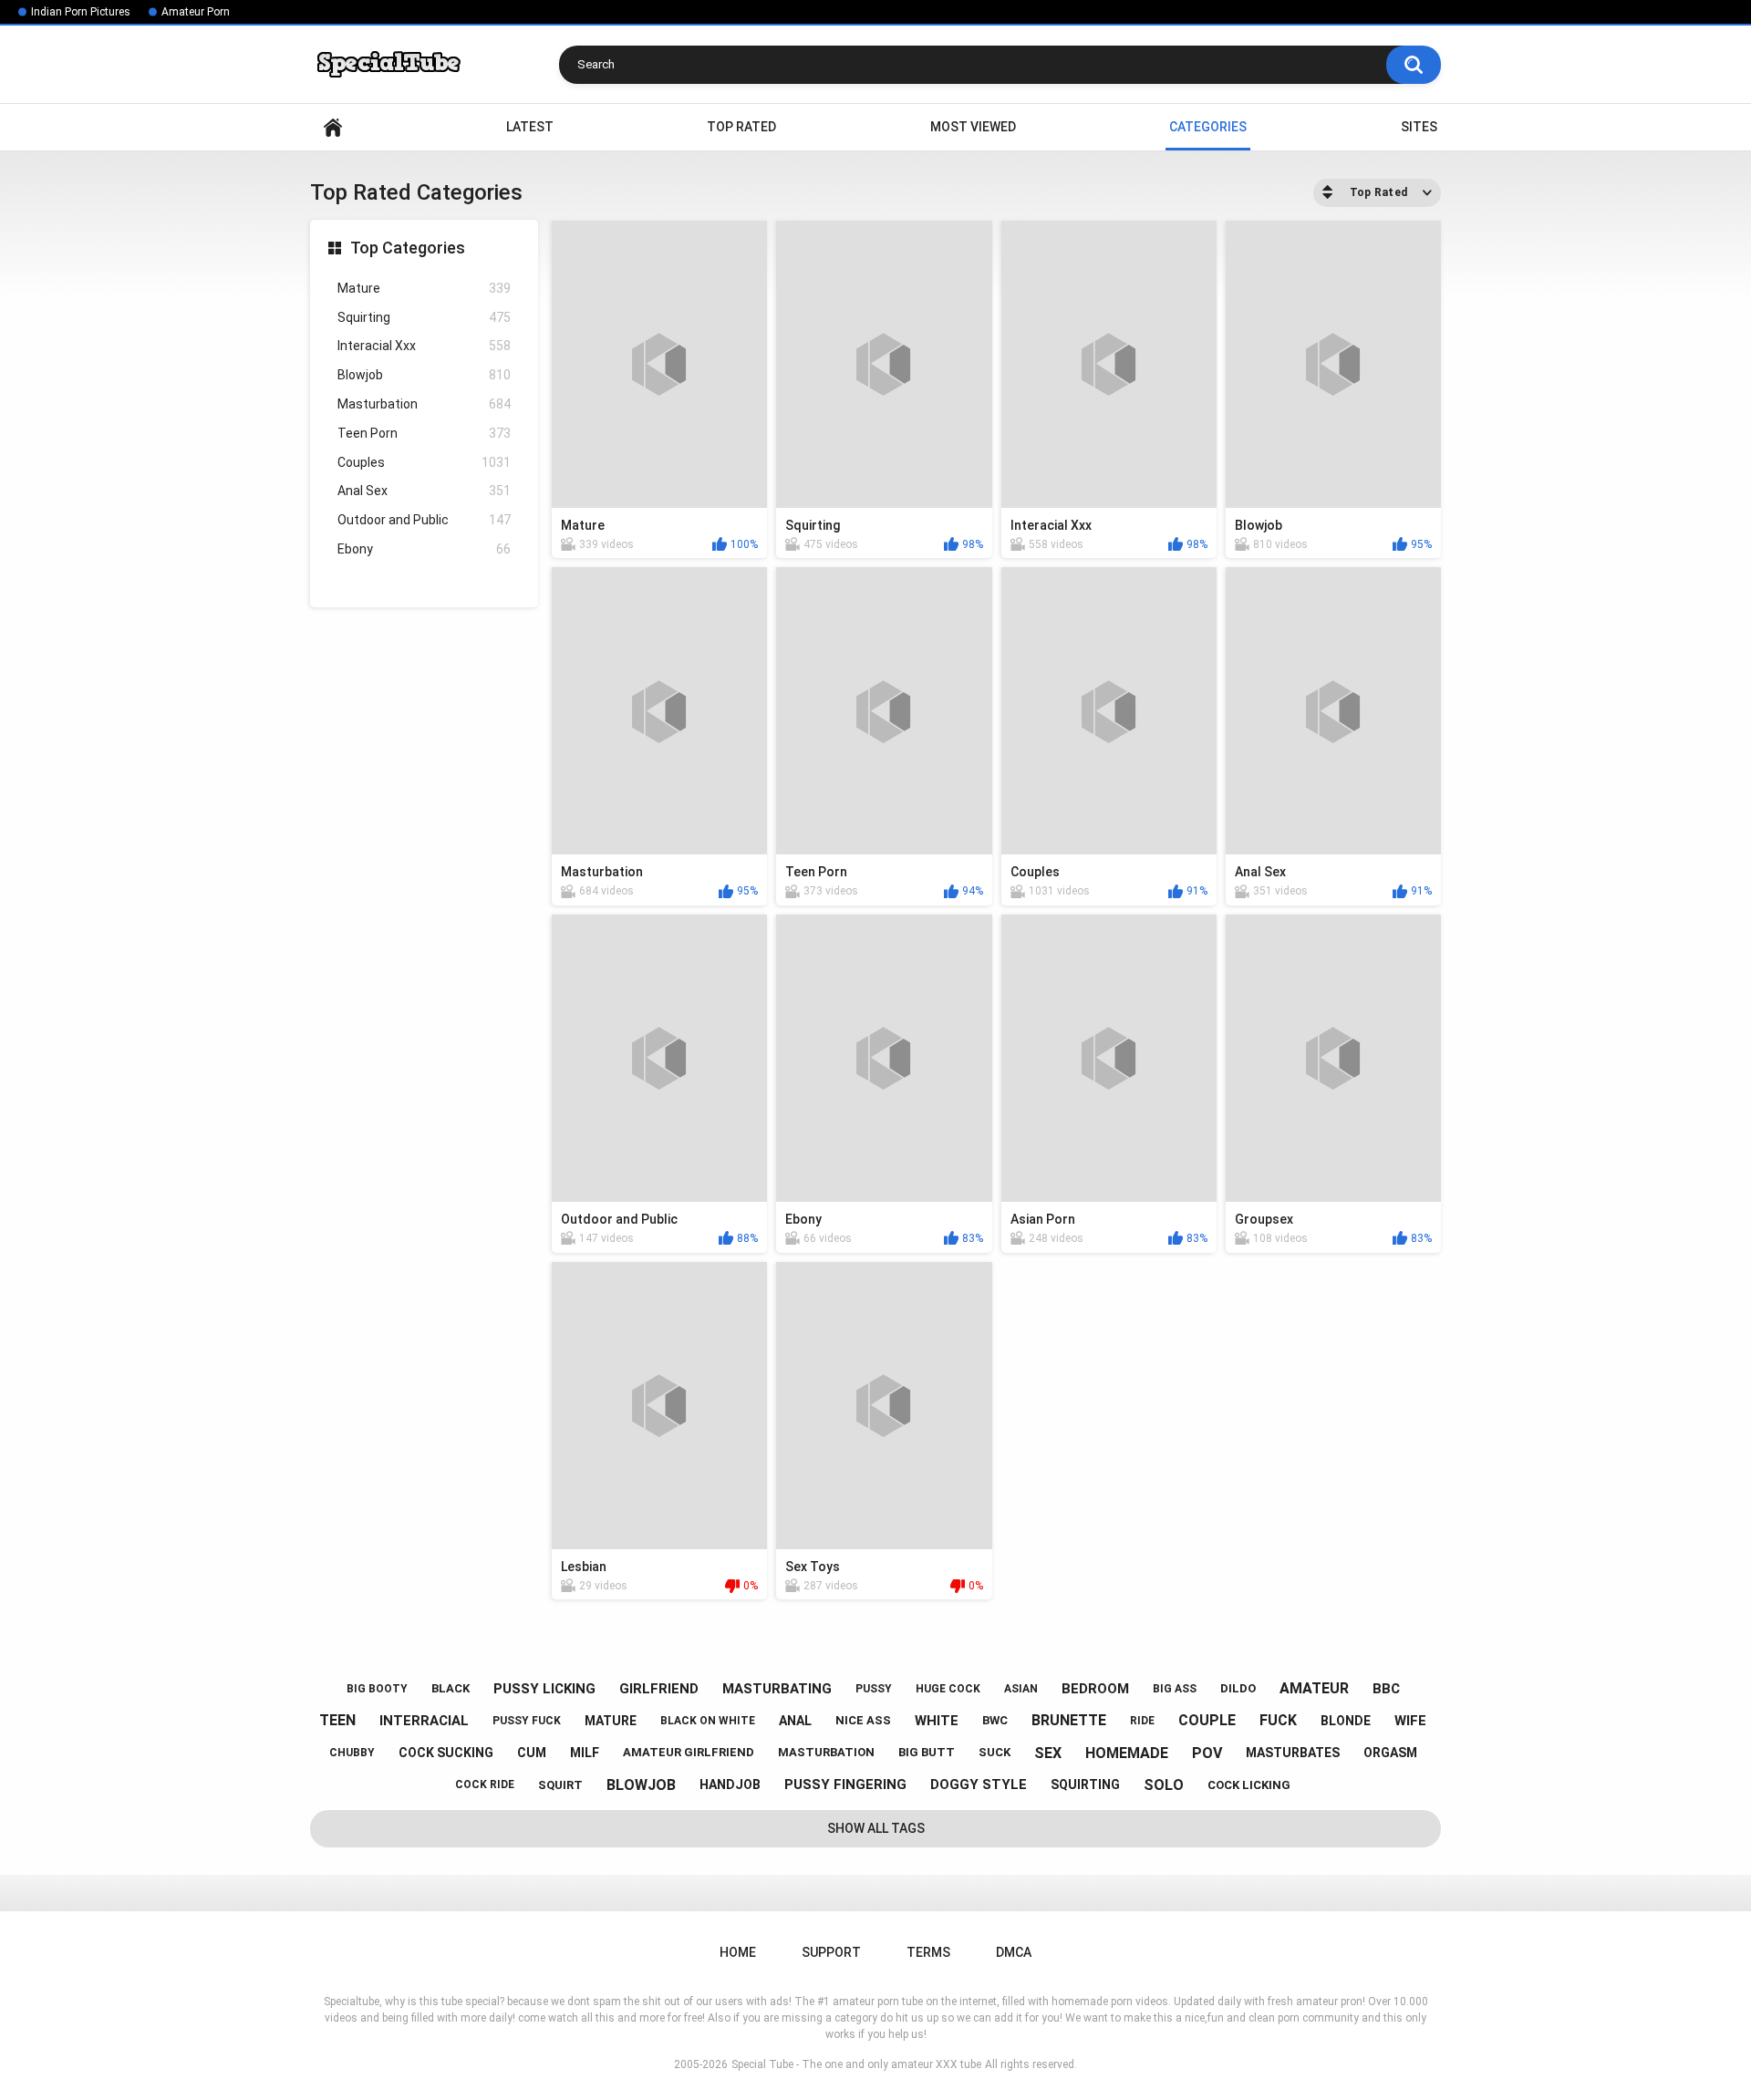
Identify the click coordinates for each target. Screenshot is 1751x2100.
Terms (928, 1952)
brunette (1069, 1720)
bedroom (1095, 1689)
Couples (424, 462)
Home (333, 127)
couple (1207, 1720)
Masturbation (424, 404)
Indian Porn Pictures (81, 12)
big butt (927, 1752)
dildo (1238, 1688)
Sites (1419, 127)
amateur (1314, 1688)
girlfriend (659, 1689)
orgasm (1390, 1753)
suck (995, 1752)
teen (337, 1720)
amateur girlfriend (689, 1752)
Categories (1208, 127)
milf (585, 1753)
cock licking (1249, 1785)
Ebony (424, 549)
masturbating (777, 1689)
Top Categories (408, 248)
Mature (424, 288)
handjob (730, 1784)
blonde (1346, 1721)
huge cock (948, 1689)
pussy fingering (845, 1784)
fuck (1278, 1720)
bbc (1386, 1689)
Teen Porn (424, 433)
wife (1410, 1721)
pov (1207, 1753)
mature (611, 1721)
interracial (424, 1721)
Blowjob (424, 375)
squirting (1085, 1784)
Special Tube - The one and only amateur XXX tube (856, 2064)
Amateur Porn (196, 12)
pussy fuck (527, 1721)
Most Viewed (973, 127)
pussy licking (544, 1689)
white (937, 1721)
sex (1048, 1753)
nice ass (863, 1720)
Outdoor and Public (424, 520)
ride (1142, 1721)
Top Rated (741, 127)
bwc (995, 1720)
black (451, 1688)
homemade (1127, 1753)
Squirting (424, 317)
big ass (1175, 1689)
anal (795, 1721)
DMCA (1014, 1952)
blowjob (641, 1785)
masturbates (1293, 1753)
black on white (708, 1721)
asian (1021, 1689)
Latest (530, 127)
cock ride (485, 1784)
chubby (352, 1753)
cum (532, 1753)
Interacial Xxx (424, 346)
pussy (874, 1689)
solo (1164, 1785)
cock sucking (446, 1753)
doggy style (979, 1784)
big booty (377, 1689)
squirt (560, 1785)
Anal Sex (424, 491)
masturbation (826, 1752)
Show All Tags (876, 1828)
